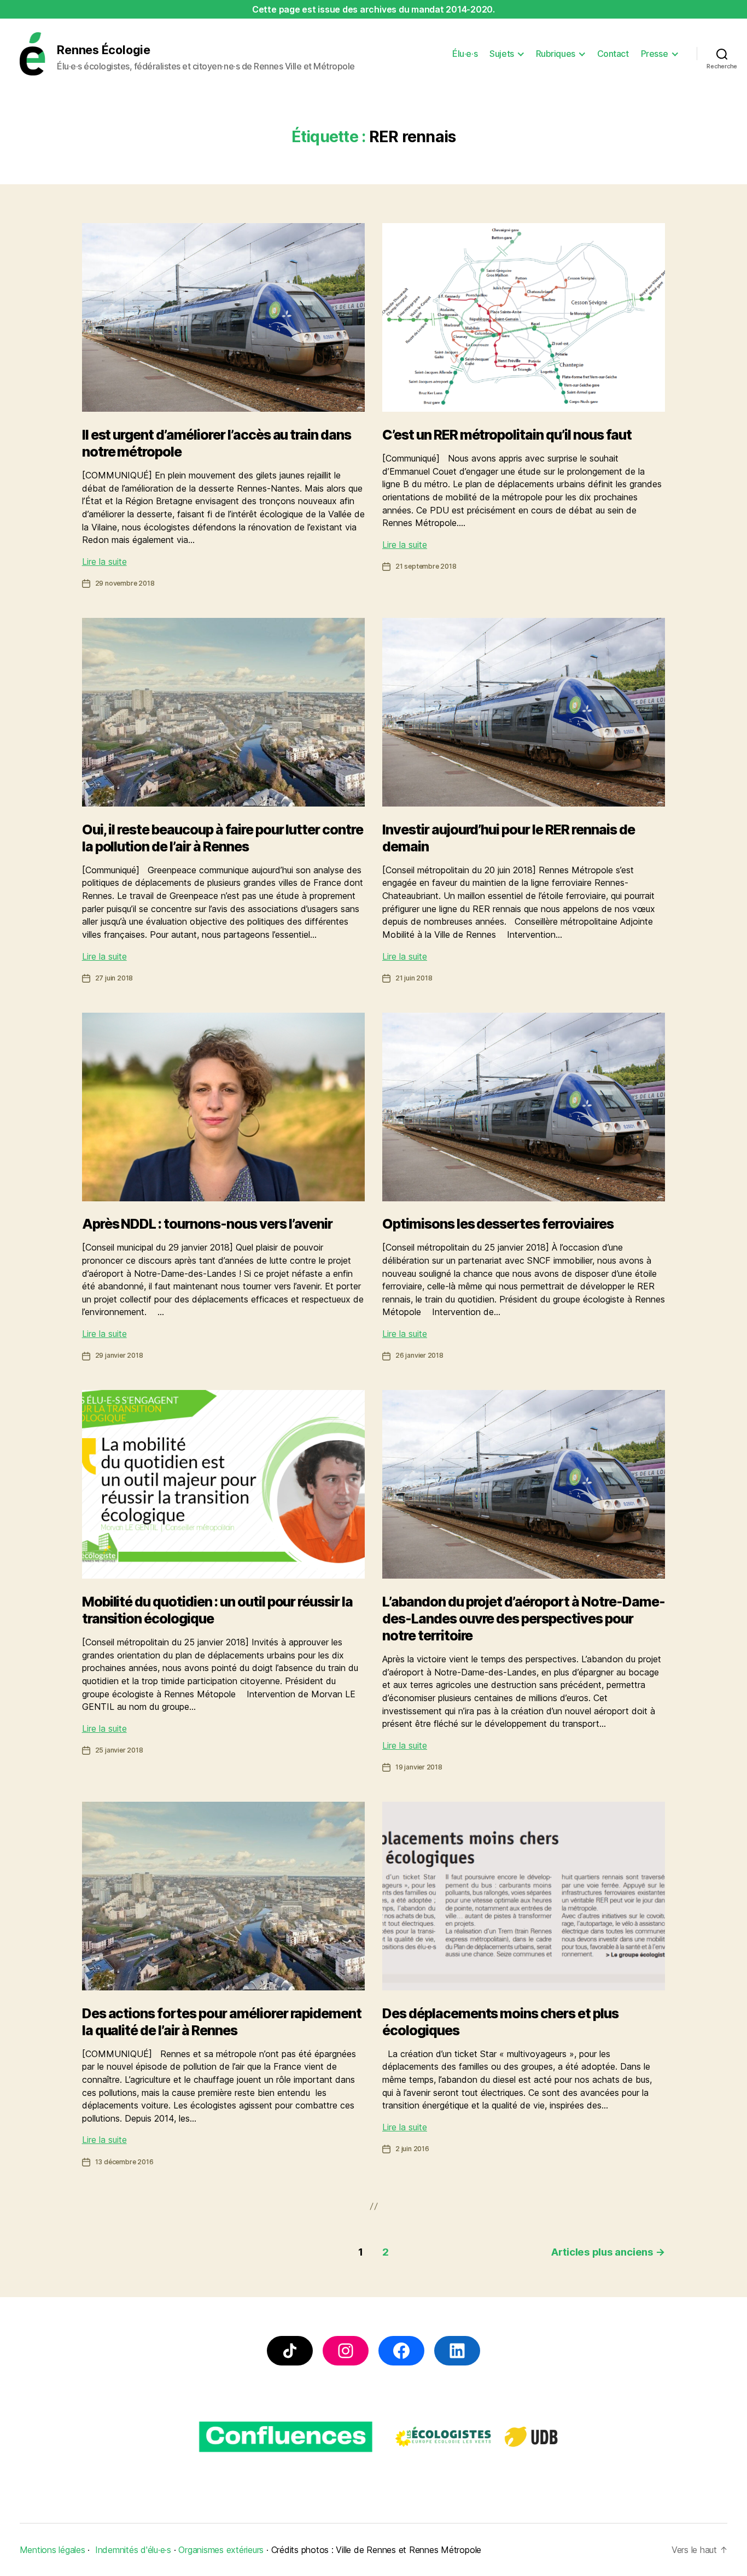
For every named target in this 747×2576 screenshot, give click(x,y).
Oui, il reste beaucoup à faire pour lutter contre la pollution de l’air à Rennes (223, 838)
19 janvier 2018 (419, 1767)
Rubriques (556, 54)
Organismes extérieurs (221, 2550)
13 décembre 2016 (124, 2162)
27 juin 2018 (114, 978)
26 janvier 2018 (419, 1355)
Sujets (501, 54)
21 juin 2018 (414, 978)
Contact (613, 54)
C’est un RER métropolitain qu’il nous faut (507, 435)
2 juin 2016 (412, 2149)
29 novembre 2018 (125, 583)
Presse (654, 54)
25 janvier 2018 (119, 1750)
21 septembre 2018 (426, 566)
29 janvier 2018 (119, 1355)
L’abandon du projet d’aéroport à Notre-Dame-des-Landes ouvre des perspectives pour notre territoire (524, 1619)
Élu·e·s (465, 54)
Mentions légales (52, 2550)
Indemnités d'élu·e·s (133, 2550)
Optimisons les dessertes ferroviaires (498, 1224)
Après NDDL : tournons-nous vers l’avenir (208, 1224)
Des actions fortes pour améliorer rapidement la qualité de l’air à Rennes (222, 2022)
